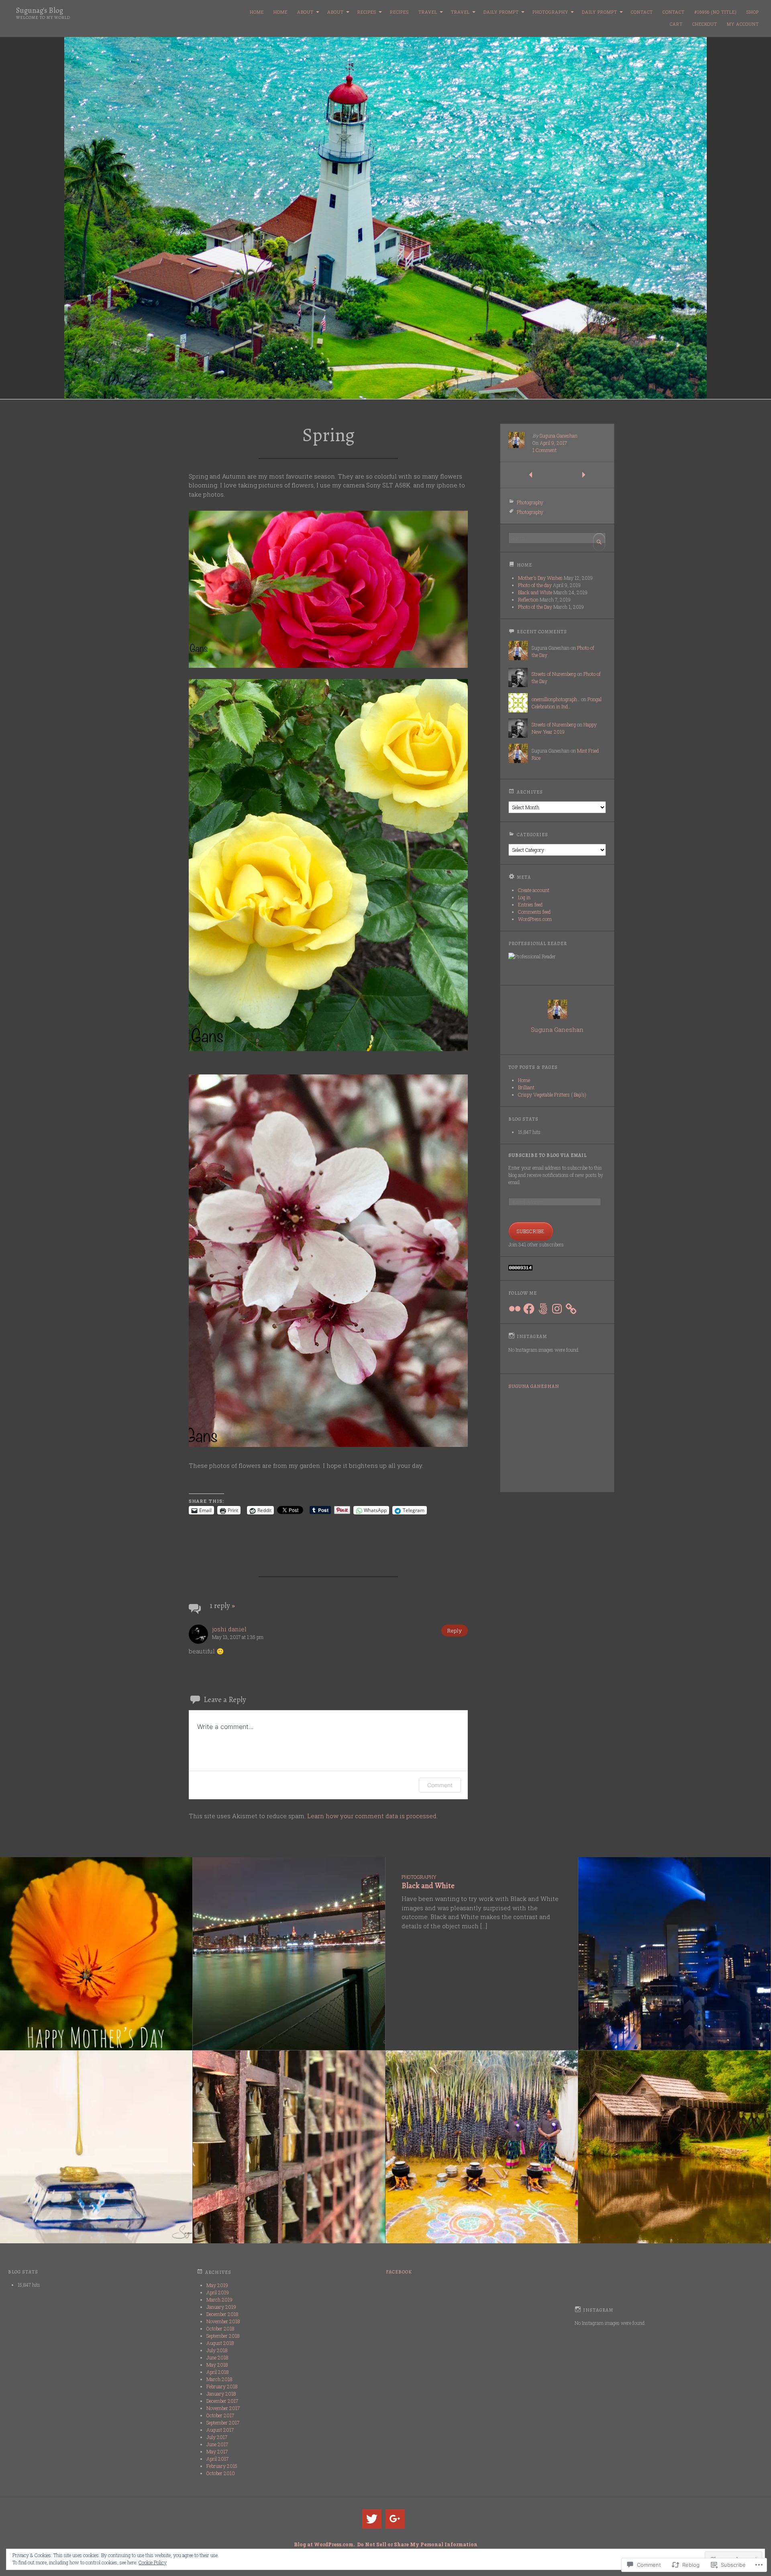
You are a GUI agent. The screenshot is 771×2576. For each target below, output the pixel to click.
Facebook (399, 2272)
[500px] (543, 1309)
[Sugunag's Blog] (385, 218)
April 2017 (217, 2459)
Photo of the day (535, 585)
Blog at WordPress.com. (324, 2544)
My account (743, 24)
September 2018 (223, 2336)
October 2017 (220, 2415)
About (305, 12)
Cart (676, 24)
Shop (753, 12)
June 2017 (217, 2444)
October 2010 (221, 2473)
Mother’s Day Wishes (540, 578)
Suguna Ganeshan (559, 436)
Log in (524, 897)
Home (257, 12)
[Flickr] (515, 1309)
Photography (550, 12)
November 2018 (223, 2321)
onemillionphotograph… (556, 699)
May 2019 (217, 2285)
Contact (642, 12)
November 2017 (223, 2408)
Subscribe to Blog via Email (548, 1155)
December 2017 (222, 2401)
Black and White (535, 592)
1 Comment (545, 450)
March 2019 (219, 2300)
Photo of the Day (535, 607)
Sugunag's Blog (40, 10)
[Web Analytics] (520, 1269)
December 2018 (222, 2314)
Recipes (367, 12)
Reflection (528, 599)
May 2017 (217, 2451)
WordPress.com (535, 919)
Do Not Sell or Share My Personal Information (417, 2544)
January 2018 (221, 2394)
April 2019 (218, 2292)
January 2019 (221, 2307)
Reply (455, 1631)
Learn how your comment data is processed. (372, 1816)
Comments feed (534, 912)
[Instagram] (557, 1309)
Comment (440, 1785)
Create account (534, 890)
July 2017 (217, 2437)
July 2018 (217, 2350)
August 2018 (220, 2343)
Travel (428, 12)
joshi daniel (229, 1629)
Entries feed (530, 904)
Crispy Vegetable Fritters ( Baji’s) (552, 1095)
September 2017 (223, 2423)
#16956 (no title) (716, 12)
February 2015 (222, 2466)
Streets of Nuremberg (554, 674)
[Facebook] (529, 1309)
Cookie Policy (153, 2562)
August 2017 (220, 2430)
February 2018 (222, 2386)
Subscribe (531, 1231)
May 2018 (217, 2365)
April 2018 (217, 2372)
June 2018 (217, 2357)
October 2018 (220, 2328)
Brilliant (526, 1087)
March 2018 (219, 2379)
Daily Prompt (501, 12)
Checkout (705, 24)
